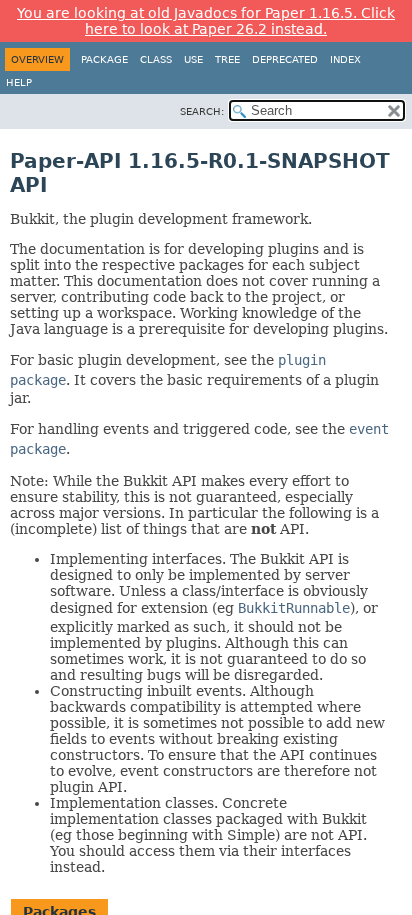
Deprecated (285, 59)
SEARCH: (202, 111)
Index (345, 59)
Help (19, 82)
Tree (227, 59)
